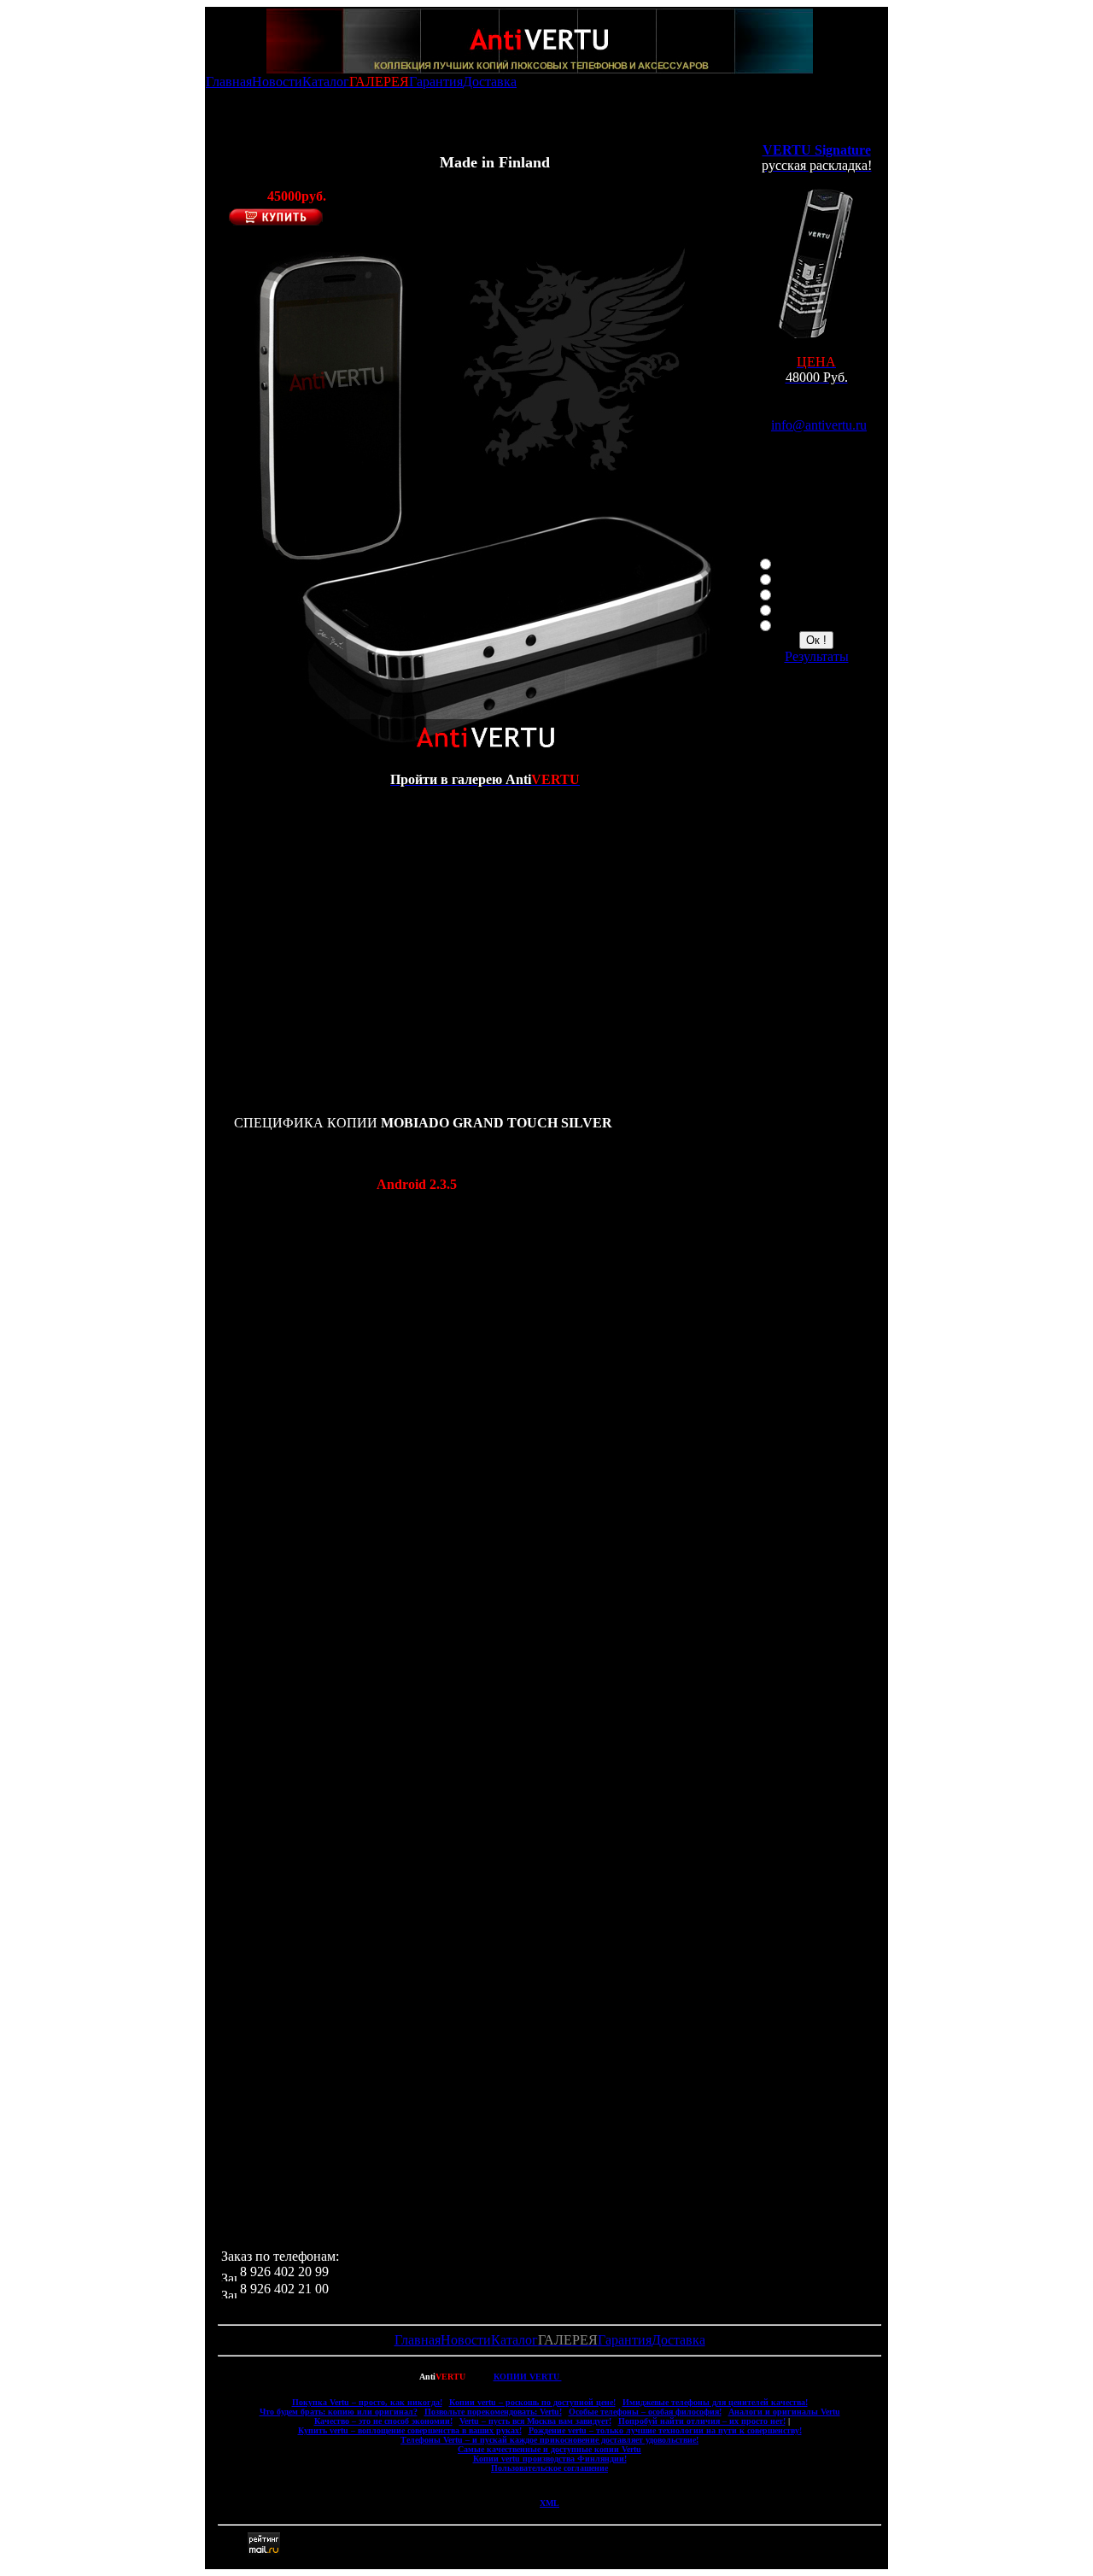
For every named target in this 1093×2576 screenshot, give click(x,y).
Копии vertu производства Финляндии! (550, 2459)
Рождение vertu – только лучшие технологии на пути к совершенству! (665, 2430)
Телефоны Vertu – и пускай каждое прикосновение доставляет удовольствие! (549, 2440)
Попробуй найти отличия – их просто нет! (702, 2421)
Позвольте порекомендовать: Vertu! (493, 2412)
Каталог (326, 82)
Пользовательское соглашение (549, 2468)
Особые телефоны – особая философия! (645, 2412)
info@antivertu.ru (819, 425)
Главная (229, 82)
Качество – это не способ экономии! (383, 2421)
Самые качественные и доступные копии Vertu (549, 2449)
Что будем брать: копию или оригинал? (339, 2412)
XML (549, 2503)
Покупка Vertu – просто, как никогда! (367, 2402)
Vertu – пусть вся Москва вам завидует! (535, 2421)
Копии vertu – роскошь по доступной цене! (532, 2402)
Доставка (490, 82)
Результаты (817, 656)
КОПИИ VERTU (528, 2377)
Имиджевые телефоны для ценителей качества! (715, 2402)
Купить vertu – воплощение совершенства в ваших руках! (410, 2430)
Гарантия (436, 82)
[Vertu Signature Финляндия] (816, 336)
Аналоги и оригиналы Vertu (784, 2412)
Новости (277, 82)
